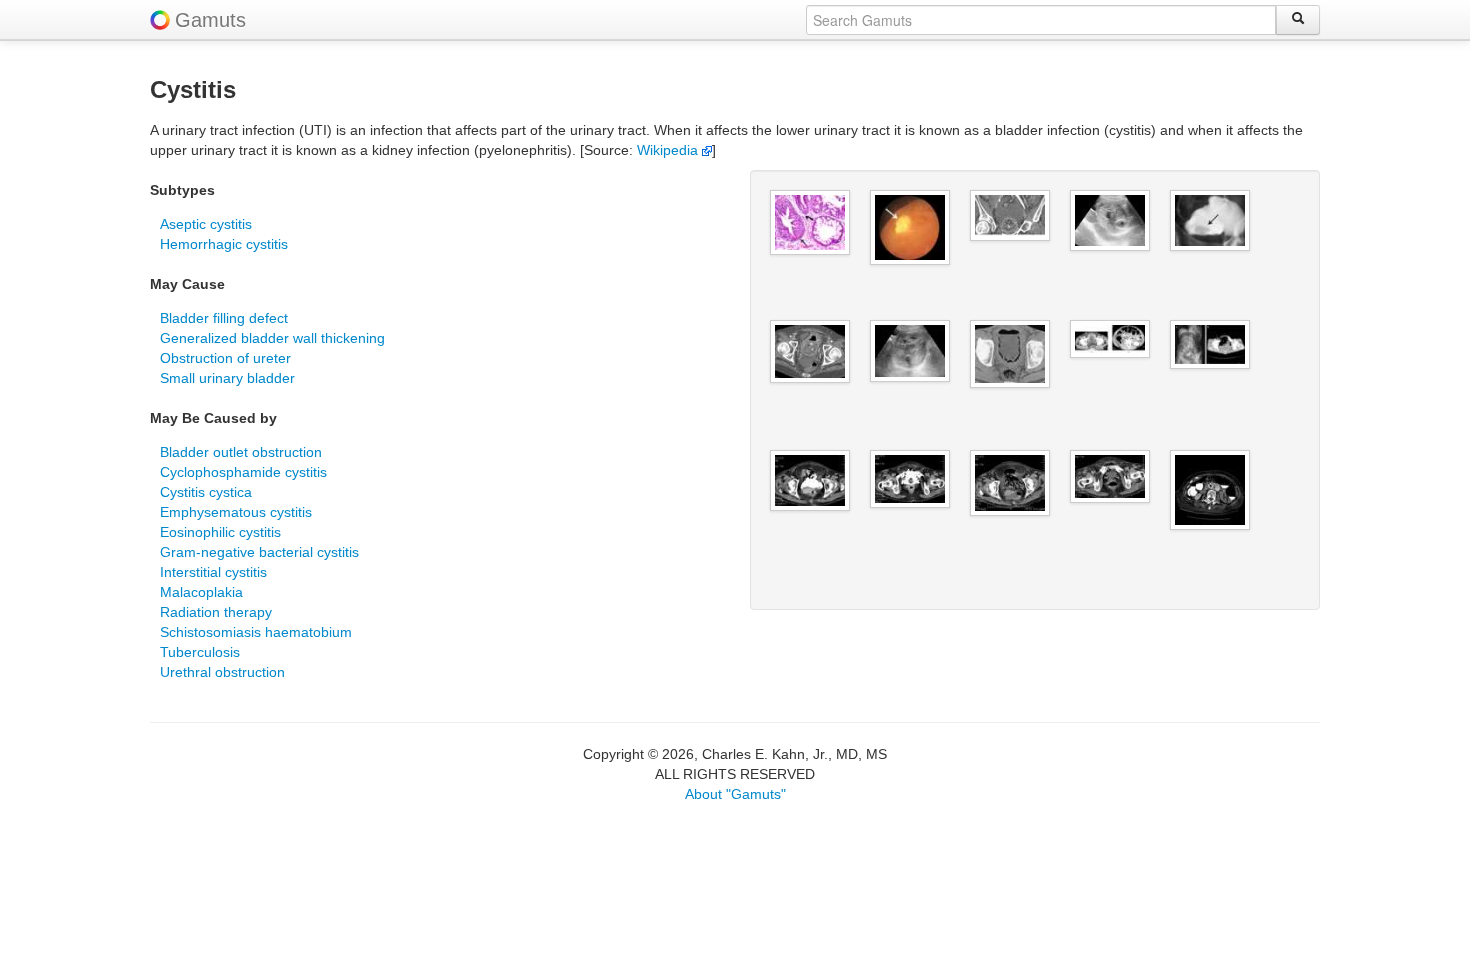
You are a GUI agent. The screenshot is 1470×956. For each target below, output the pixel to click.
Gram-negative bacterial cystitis (259, 552)
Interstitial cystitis (213, 572)
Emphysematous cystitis (236, 512)
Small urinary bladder (227, 378)
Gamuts (210, 20)
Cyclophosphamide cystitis (243, 472)
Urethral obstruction (222, 672)
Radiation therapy (216, 612)
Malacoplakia (201, 592)
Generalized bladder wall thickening (272, 338)
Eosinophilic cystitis (220, 532)
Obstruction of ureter (225, 358)
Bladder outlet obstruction (241, 452)
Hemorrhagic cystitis (224, 244)
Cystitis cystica (206, 492)
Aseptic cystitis (206, 224)
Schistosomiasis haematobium (256, 632)
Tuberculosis (200, 652)
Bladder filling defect (224, 318)
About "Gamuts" (735, 794)
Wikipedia (669, 150)
